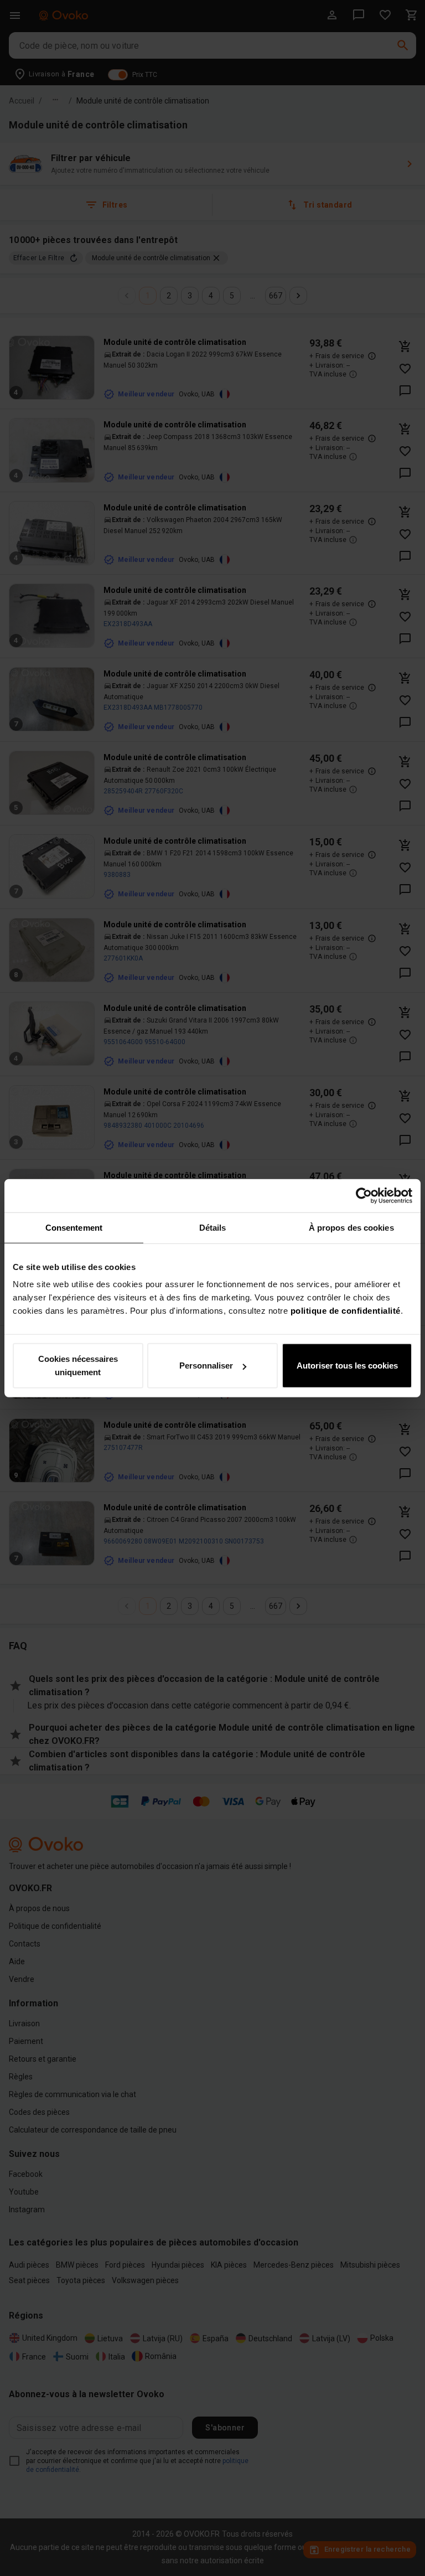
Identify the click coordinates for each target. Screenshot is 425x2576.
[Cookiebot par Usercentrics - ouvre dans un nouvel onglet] (364, 1195)
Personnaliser (206, 1366)
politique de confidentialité (346, 1311)
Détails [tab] (213, 1227)
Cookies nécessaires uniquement (78, 1366)
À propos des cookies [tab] (351, 1227)
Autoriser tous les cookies (347, 1366)
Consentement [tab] (74, 1227)
